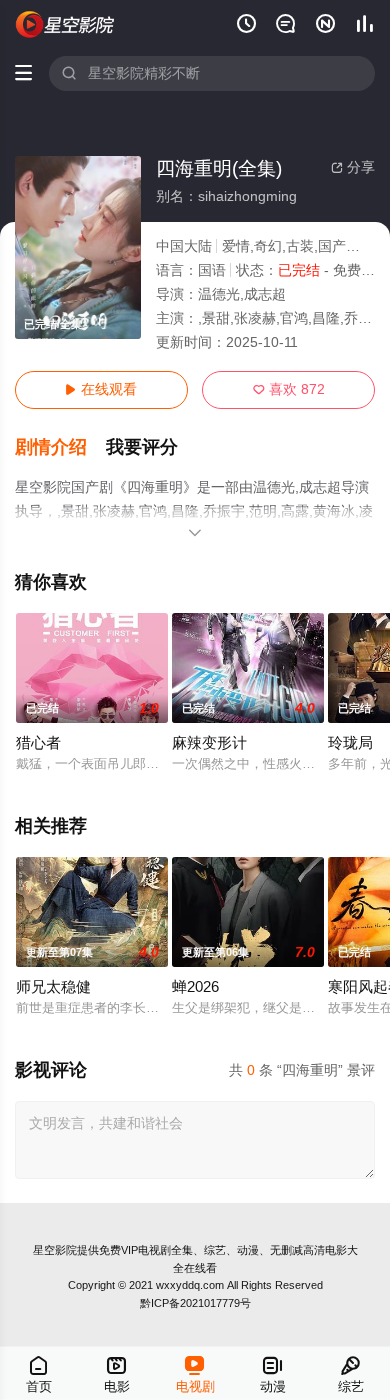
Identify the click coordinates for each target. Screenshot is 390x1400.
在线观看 (101, 389)
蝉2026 (195, 987)
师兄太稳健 (53, 987)
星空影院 (55, 1250)
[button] (61, 447)
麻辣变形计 (209, 743)
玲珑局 (350, 743)
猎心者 (38, 743)
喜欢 (289, 389)
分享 (353, 167)
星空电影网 (65, 24)
